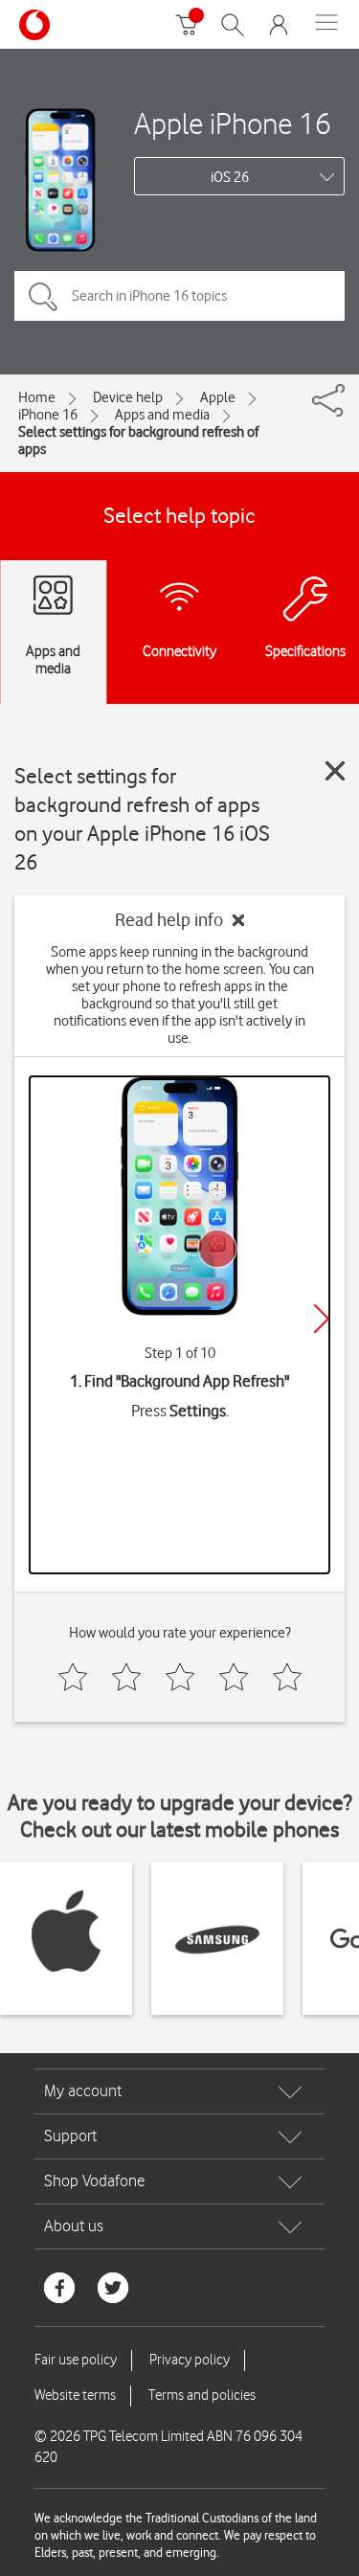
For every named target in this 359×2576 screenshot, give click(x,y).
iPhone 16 (48, 415)
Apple (218, 397)
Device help (128, 397)
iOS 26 (230, 177)
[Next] (322, 1319)
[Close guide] (335, 771)
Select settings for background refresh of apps (138, 441)
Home (37, 397)
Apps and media (162, 415)
